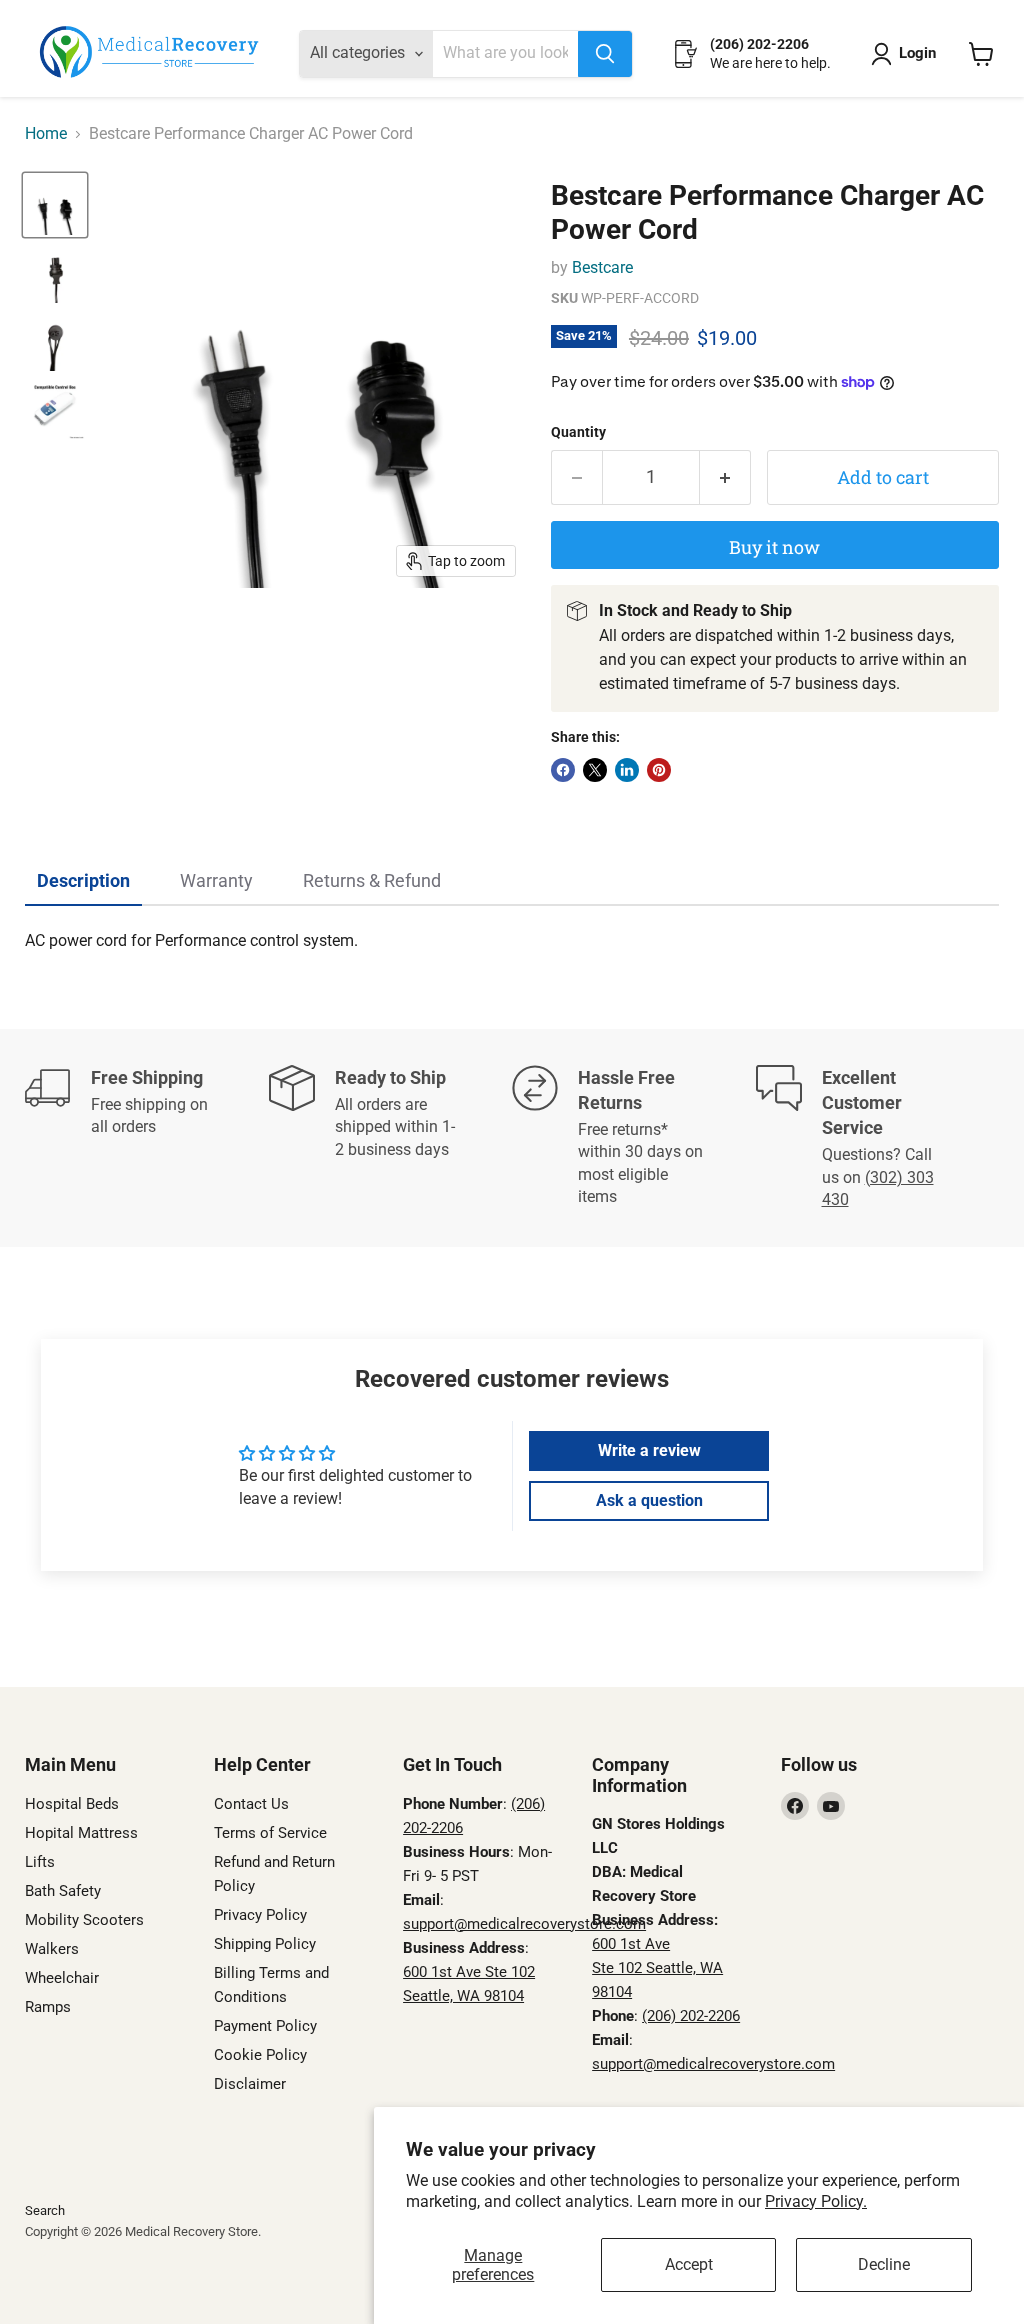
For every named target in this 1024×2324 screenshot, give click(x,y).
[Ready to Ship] (391, 1138)
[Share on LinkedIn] (627, 770)
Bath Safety (63, 1891)
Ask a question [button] (649, 1500)
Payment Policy (265, 2026)
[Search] (605, 54)
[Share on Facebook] (563, 770)
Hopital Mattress (81, 1833)
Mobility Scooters (84, 1920)
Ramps (48, 2007)
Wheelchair (62, 1978)
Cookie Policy (260, 2055)
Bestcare (602, 267)
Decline (884, 2264)
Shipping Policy (265, 1944)
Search (45, 2210)
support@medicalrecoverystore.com (524, 1924)
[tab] (83, 881)
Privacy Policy (260, 1915)
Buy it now (774, 547)
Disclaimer (250, 2084)
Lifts (40, 1862)
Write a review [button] (649, 1450)
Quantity (578, 432)
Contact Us (251, 1804)
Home (46, 134)
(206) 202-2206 (691, 2016)
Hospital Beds (72, 1804)
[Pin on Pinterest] (659, 770)
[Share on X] (595, 770)
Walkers (52, 1949)
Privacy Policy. (816, 2201)
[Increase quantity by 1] (725, 477)
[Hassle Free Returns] (634, 1138)
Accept (689, 2264)
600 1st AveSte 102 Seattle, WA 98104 (657, 1968)
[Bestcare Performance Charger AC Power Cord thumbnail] (55, 205)
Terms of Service (270, 1833)
